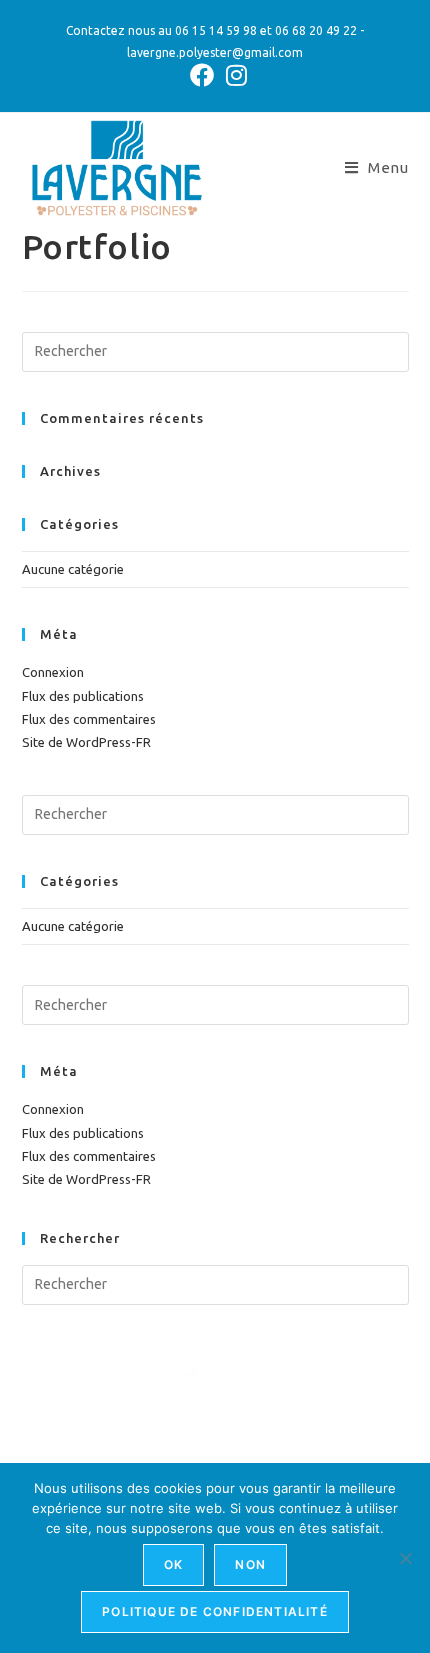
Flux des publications (83, 696)
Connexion (53, 672)
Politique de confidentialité (215, 1611)
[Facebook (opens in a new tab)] (202, 75)
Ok (173, 1564)
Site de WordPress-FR (86, 742)
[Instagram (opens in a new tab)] (233, 75)
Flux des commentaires (89, 719)
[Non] (405, 1558)
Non (250, 1564)
